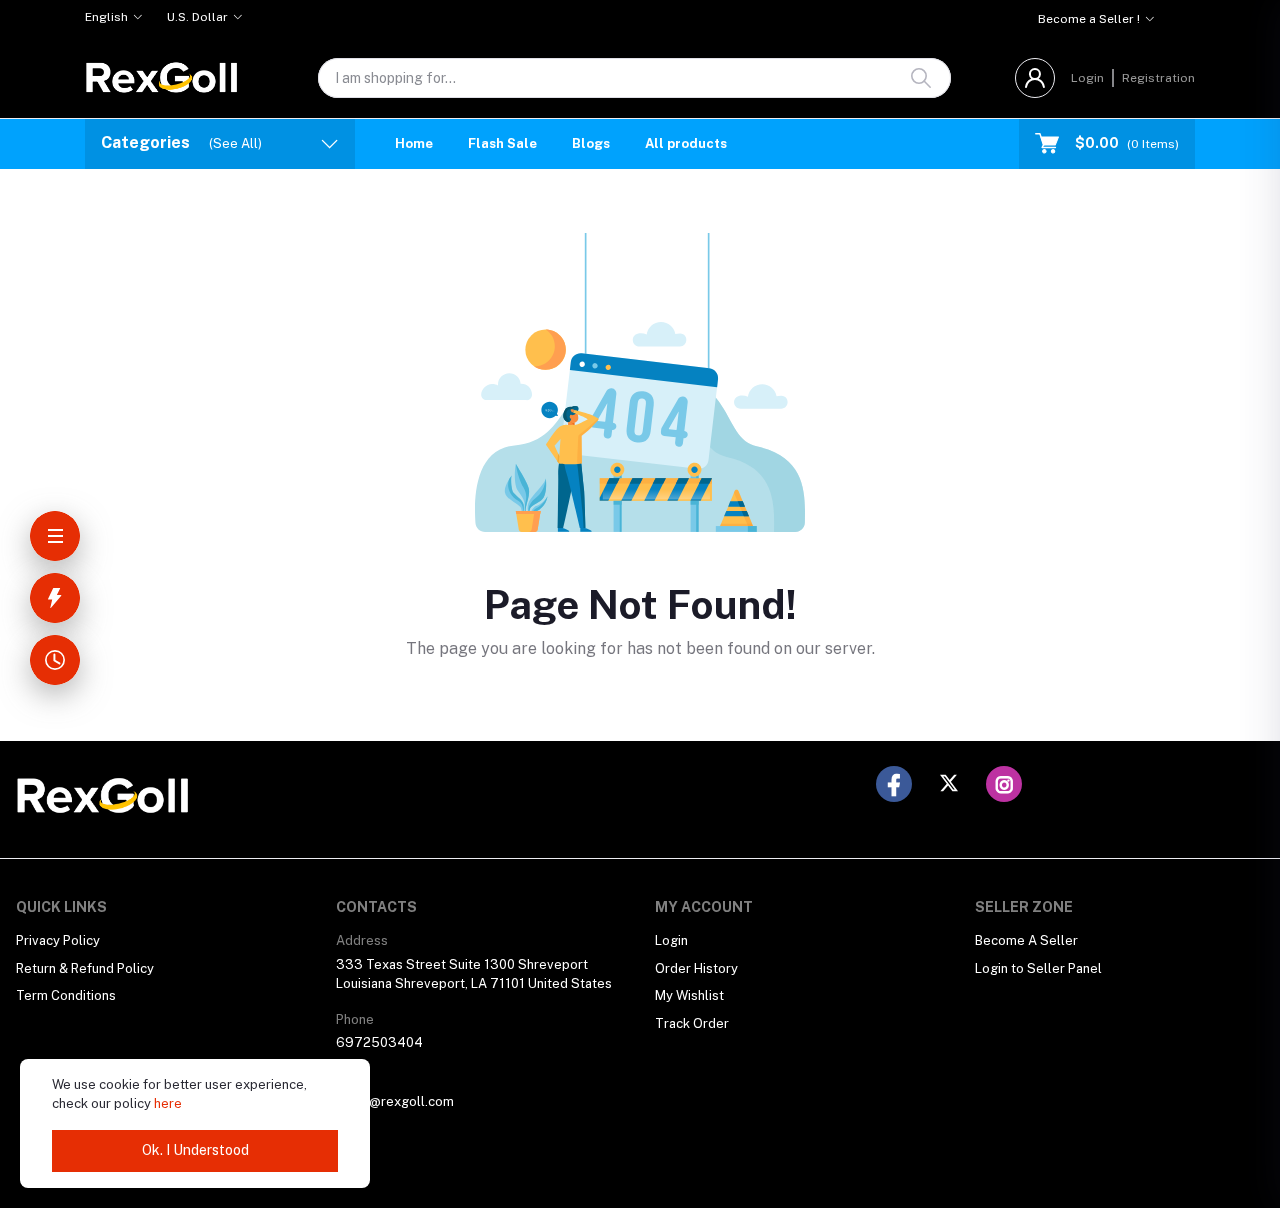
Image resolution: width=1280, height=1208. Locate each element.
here (168, 1103)
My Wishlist (689, 995)
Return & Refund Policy (85, 968)
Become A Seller (1026, 940)
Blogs (591, 143)
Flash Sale (502, 143)
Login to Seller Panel (1038, 968)
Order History (696, 968)
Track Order (692, 1023)
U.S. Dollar (197, 17)
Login (1087, 78)
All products (686, 143)
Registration (1158, 78)
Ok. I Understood (195, 1150)
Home (414, 143)
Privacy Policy (58, 940)
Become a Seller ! (1089, 19)
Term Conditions (66, 995)
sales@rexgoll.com (395, 1101)
